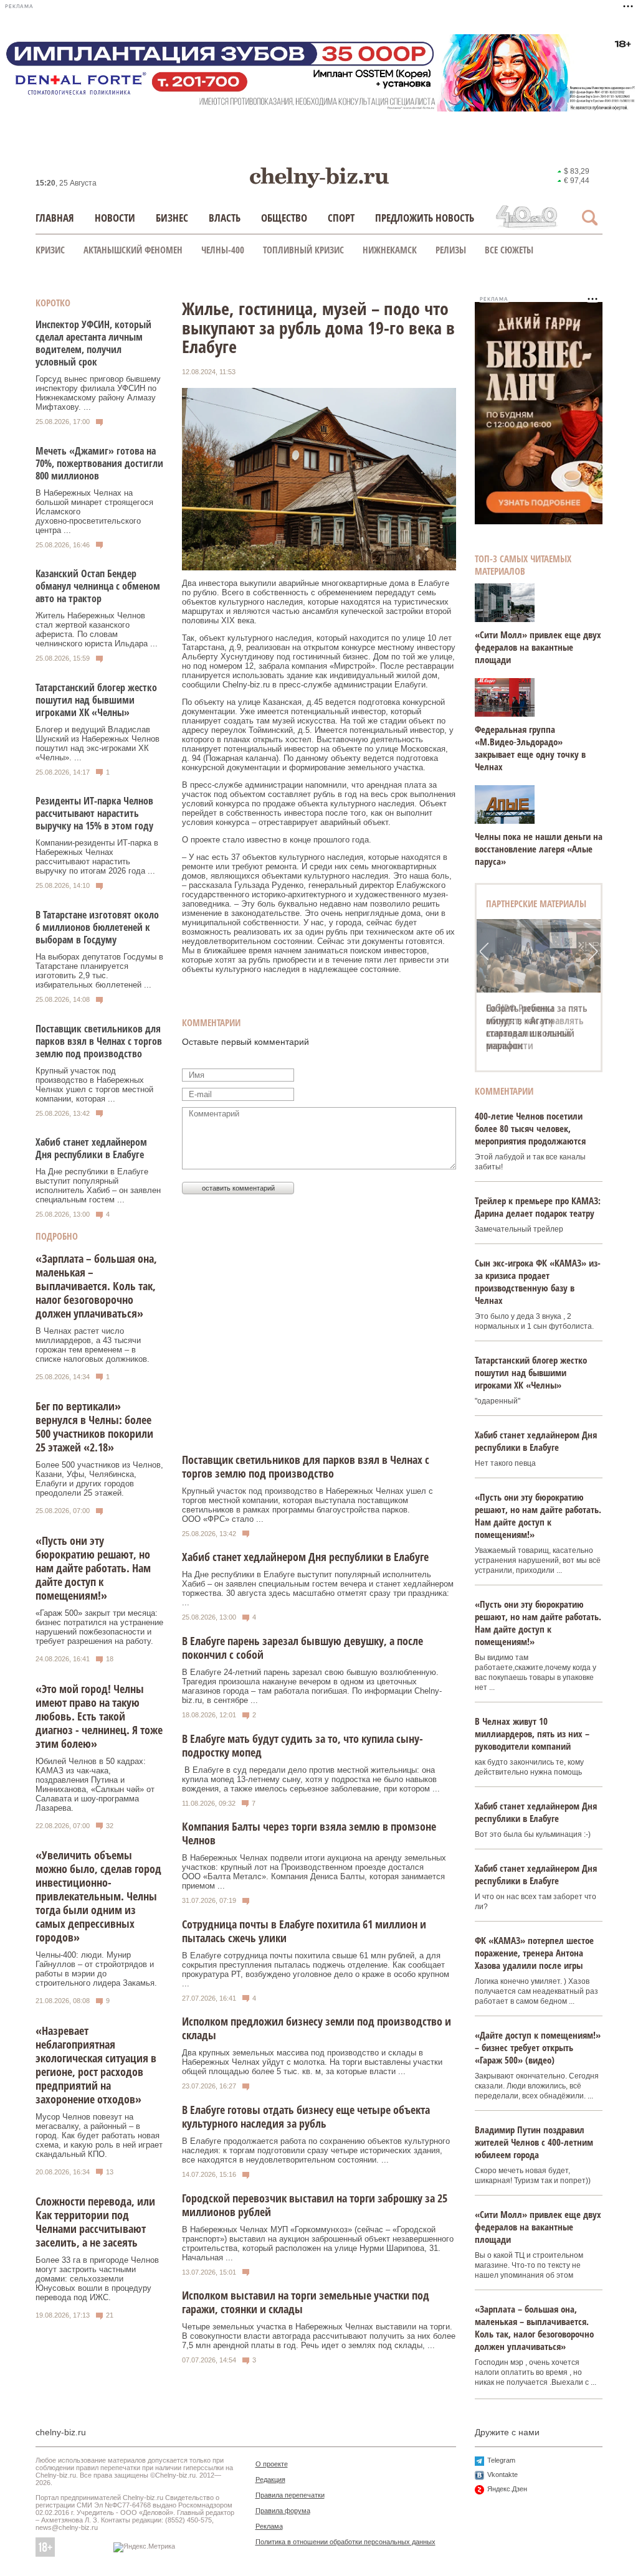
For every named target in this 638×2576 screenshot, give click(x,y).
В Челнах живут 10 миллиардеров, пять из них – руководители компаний (532, 1734)
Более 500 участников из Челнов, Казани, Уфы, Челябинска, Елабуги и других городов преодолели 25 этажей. (99, 1479)
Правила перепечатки (290, 2495)
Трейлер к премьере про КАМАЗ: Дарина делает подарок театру (538, 1207)
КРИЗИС (50, 250)
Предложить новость (425, 218)
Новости (115, 218)
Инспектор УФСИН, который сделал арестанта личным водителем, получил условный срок (93, 343)
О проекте (272, 2464)
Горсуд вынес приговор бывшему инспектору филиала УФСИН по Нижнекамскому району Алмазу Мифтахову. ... (98, 393)
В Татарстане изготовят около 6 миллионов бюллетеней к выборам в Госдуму (97, 927)
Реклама (269, 2526)
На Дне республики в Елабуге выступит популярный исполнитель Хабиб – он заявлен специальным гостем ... (98, 1186)
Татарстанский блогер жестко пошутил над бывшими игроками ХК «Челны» (96, 700)
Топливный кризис (303, 250)
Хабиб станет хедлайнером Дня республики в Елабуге (91, 1148)
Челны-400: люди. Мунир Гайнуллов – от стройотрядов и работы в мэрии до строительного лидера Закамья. (96, 1969)
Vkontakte (502, 2475)
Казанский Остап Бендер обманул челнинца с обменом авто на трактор (98, 586)
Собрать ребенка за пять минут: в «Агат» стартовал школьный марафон (537, 1027)
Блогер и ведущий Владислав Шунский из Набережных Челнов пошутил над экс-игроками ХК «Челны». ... (98, 743)
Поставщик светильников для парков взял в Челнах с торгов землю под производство (99, 1041)
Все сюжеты (509, 250)
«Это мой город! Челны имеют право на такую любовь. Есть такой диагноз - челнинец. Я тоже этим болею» (99, 1716)
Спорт (341, 218)
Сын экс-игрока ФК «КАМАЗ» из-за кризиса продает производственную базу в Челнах (538, 1281)
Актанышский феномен (133, 250)
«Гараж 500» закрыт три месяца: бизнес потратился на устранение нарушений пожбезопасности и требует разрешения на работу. (99, 1627)
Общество (284, 218)
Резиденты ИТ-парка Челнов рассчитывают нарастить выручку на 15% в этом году (94, 813)
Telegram (501, 2460)
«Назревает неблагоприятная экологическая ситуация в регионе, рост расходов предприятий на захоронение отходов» (96, 2065)
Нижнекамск (390, 250)
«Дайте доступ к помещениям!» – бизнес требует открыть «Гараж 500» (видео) (538, 2047)
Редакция (270, 2479)
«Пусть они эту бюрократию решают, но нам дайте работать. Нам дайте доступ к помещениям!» (93, 1568)
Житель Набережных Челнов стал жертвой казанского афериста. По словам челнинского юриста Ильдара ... (97, 630)
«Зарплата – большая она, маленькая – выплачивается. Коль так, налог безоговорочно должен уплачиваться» (96, 1286)
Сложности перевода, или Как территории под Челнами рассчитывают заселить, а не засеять (95, 2222)
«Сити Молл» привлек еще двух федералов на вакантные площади (538, 647)
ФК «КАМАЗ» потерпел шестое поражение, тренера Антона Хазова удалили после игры (534, 1953)
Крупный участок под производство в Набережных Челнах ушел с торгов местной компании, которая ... (94, 1085)
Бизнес (172, 218)
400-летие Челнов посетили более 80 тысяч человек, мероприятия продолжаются (530, 1128)
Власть (225, 218)
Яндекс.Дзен (507, 2489)
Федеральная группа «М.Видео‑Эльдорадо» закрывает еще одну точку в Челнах (530, 748)
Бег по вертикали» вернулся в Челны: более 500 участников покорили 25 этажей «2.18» (94, 1427)
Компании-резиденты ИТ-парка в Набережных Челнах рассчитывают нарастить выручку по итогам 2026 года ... (97, 857)
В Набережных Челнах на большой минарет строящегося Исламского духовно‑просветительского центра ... (94, 512)
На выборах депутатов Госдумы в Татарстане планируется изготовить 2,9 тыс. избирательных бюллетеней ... (99, 971)
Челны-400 (223, 250)
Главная (55, 218)
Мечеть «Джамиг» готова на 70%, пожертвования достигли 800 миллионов (99, 463)
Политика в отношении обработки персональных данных (345, 2542)
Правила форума (283, 2511)
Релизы (451, 250)
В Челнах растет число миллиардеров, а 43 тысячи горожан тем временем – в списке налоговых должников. (93, 1345)
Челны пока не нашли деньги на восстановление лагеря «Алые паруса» (539, 849)
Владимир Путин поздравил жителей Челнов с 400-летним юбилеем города (534, 2142)
